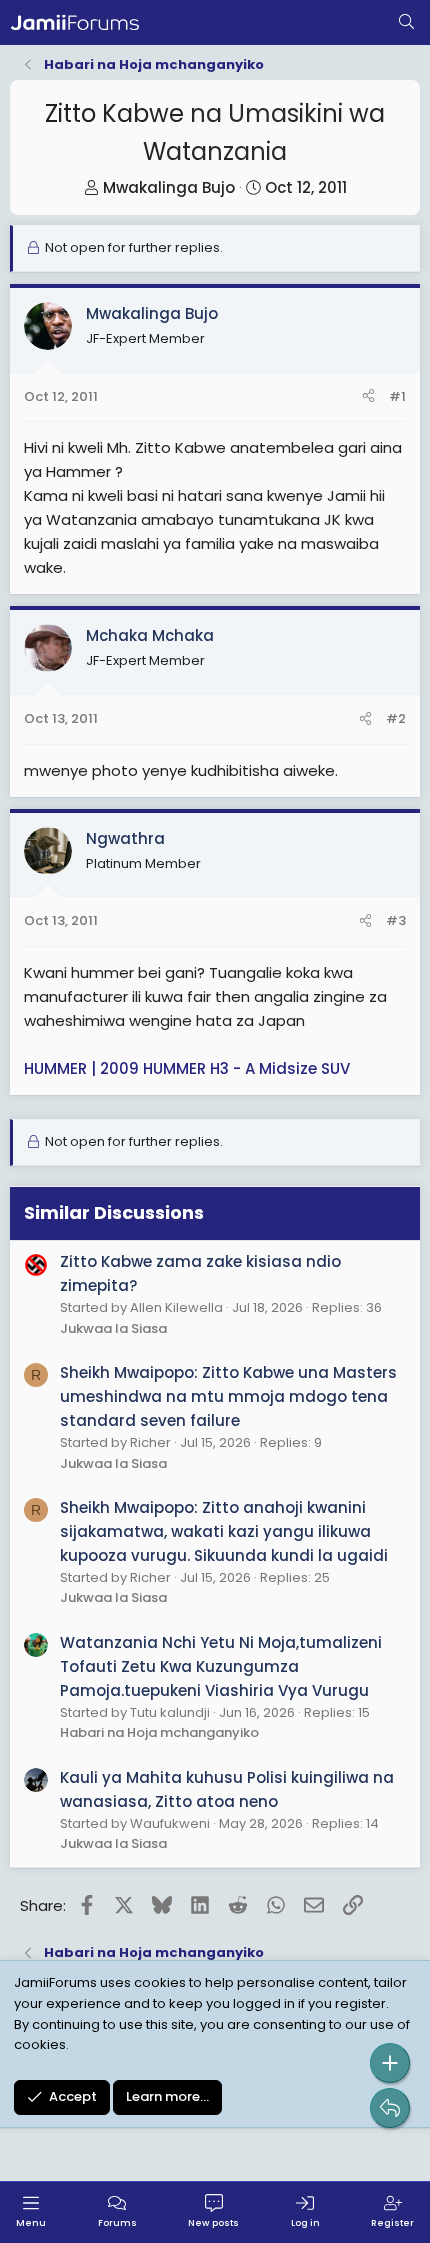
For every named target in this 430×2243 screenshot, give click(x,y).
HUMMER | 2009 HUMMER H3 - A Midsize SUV (187, 1068)
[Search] (406, 23)
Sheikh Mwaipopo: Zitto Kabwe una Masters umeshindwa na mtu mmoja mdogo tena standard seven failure (228, 1396)
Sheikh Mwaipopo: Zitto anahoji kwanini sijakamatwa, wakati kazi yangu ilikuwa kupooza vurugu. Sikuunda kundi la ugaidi (224, 1531)
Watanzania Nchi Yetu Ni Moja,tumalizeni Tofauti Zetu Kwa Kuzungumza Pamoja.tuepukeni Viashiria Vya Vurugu (221, 1666)
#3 (396, 920)
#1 (397, 396)
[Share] (368, 397)
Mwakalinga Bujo (169, 187)
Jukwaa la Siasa (113, 1328)
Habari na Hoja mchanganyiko (159, 1732)
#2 (396, 718)
